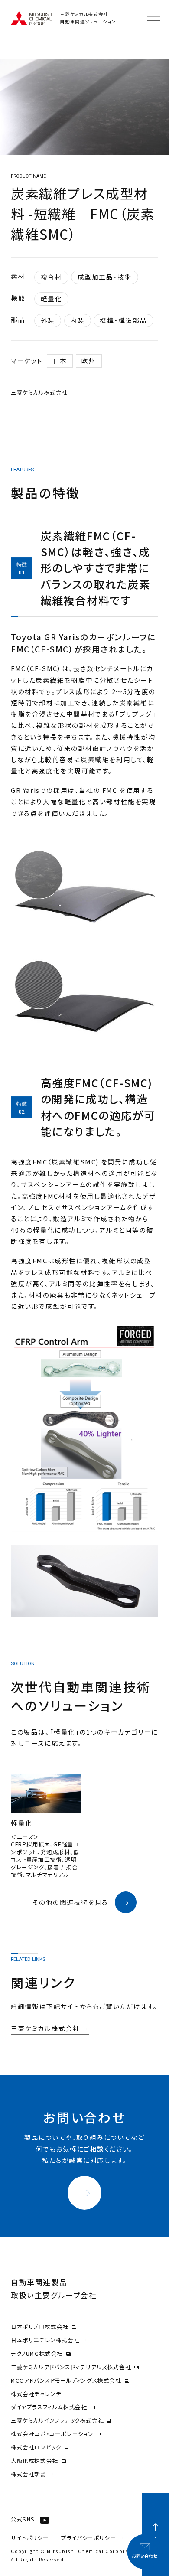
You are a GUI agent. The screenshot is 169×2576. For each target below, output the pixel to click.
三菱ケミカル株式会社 (45, 2028)
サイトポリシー (30, 2538)
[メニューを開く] (154, 18)
